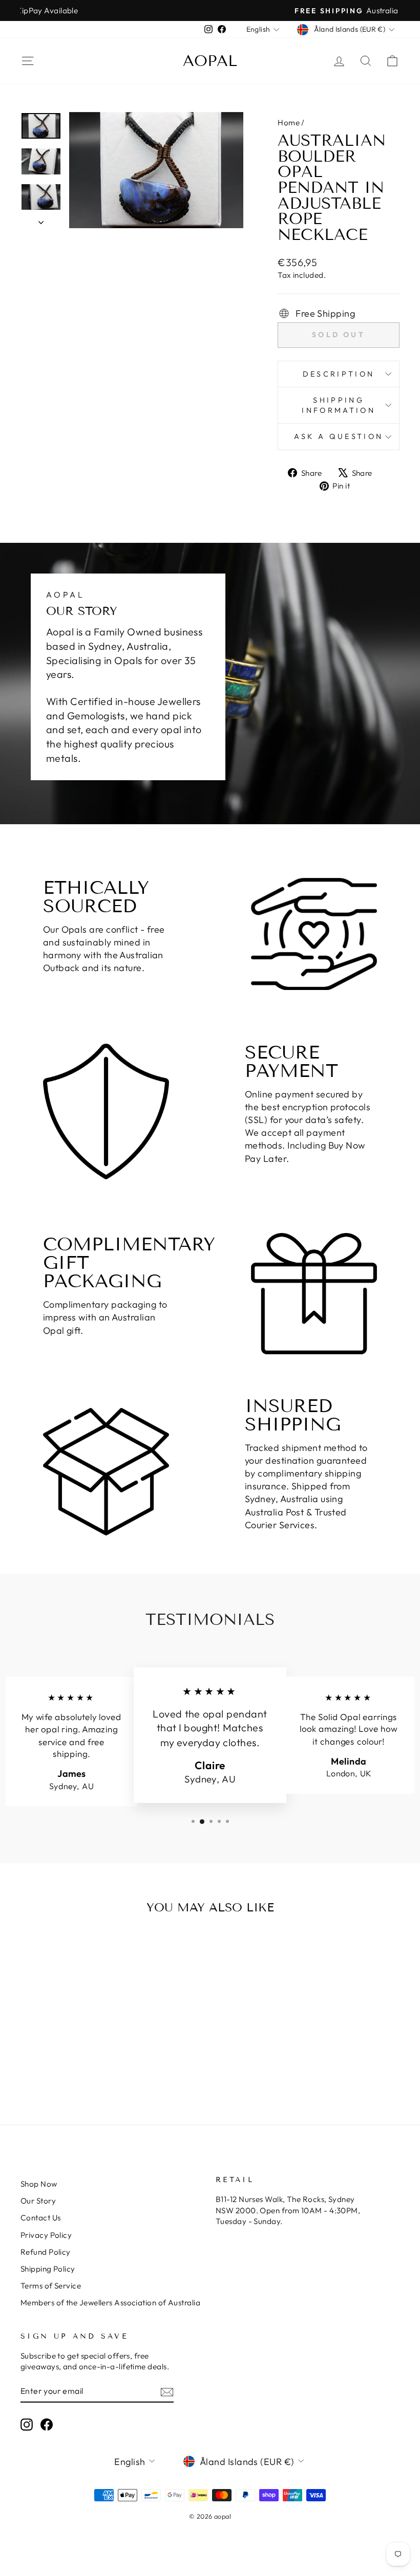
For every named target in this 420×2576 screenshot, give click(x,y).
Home (289, 123)
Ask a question (339, 436)
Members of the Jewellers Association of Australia (110, 2303)
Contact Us (41, 2218)
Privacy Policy (46, 2235)
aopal (210, 61)
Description (339, 374)
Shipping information (339, 405)
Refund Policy (46, 2252)
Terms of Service (51, 2286)
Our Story (38, 2201)
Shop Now (39, 2184)
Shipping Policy (48, 2269)
